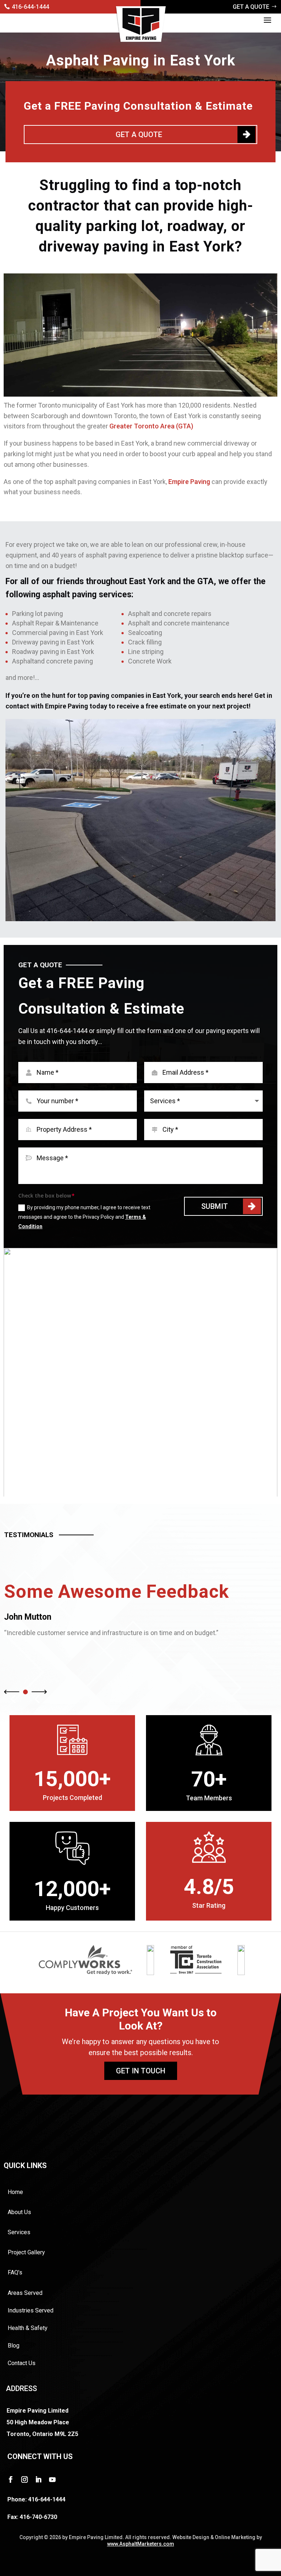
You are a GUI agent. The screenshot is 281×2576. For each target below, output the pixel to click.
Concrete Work (150, 661)
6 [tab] (166, 1487)
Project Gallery (26, 2252)
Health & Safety (28, 2328)
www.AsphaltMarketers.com (141, 2544)
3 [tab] (135, 1487)
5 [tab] (156, 1487)
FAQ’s (15, 2272)
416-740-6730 (38, 2517)
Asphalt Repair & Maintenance (55, 623)
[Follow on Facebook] (11, 2479)
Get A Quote (139, 135)
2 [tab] (125, 1487)
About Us (19, 2212)
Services (19, 2232)
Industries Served (31, 2310)
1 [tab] (115, 1487)
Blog (14, 2346)
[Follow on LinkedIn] (38, 2479)
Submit (215, 1206)
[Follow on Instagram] (25, 2479)
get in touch (141, 2071)
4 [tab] (146, 1487)
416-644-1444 (30, 7)
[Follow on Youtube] (52, 2479)
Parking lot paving (38, 614)
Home (15, 2192)
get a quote (251, 7)
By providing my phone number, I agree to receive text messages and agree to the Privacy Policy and (84, 1217)
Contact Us (22, 2363)
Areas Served (25, 2293)
